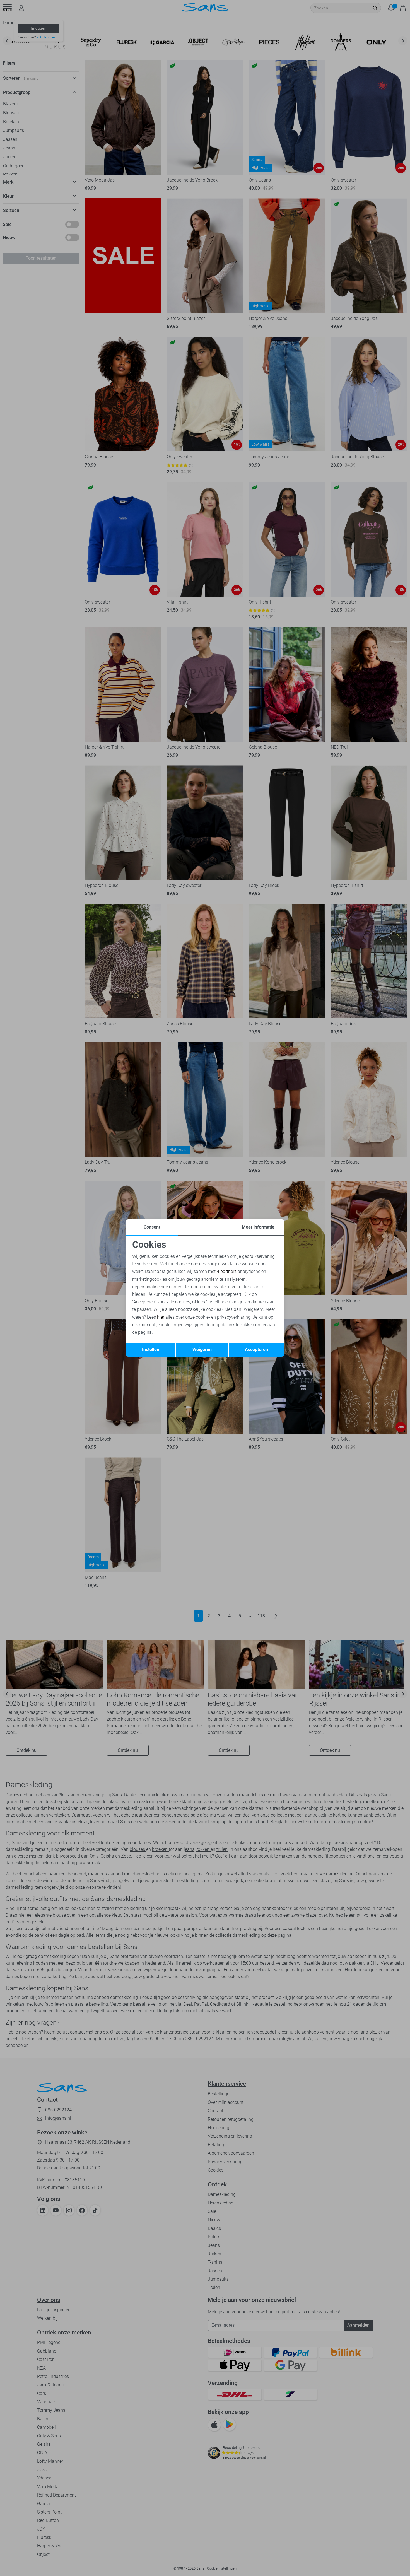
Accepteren (256, 1349)
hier (161, 1317)
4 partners (227, 1271)
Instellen (151, 1349)
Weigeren (202, 1349)
